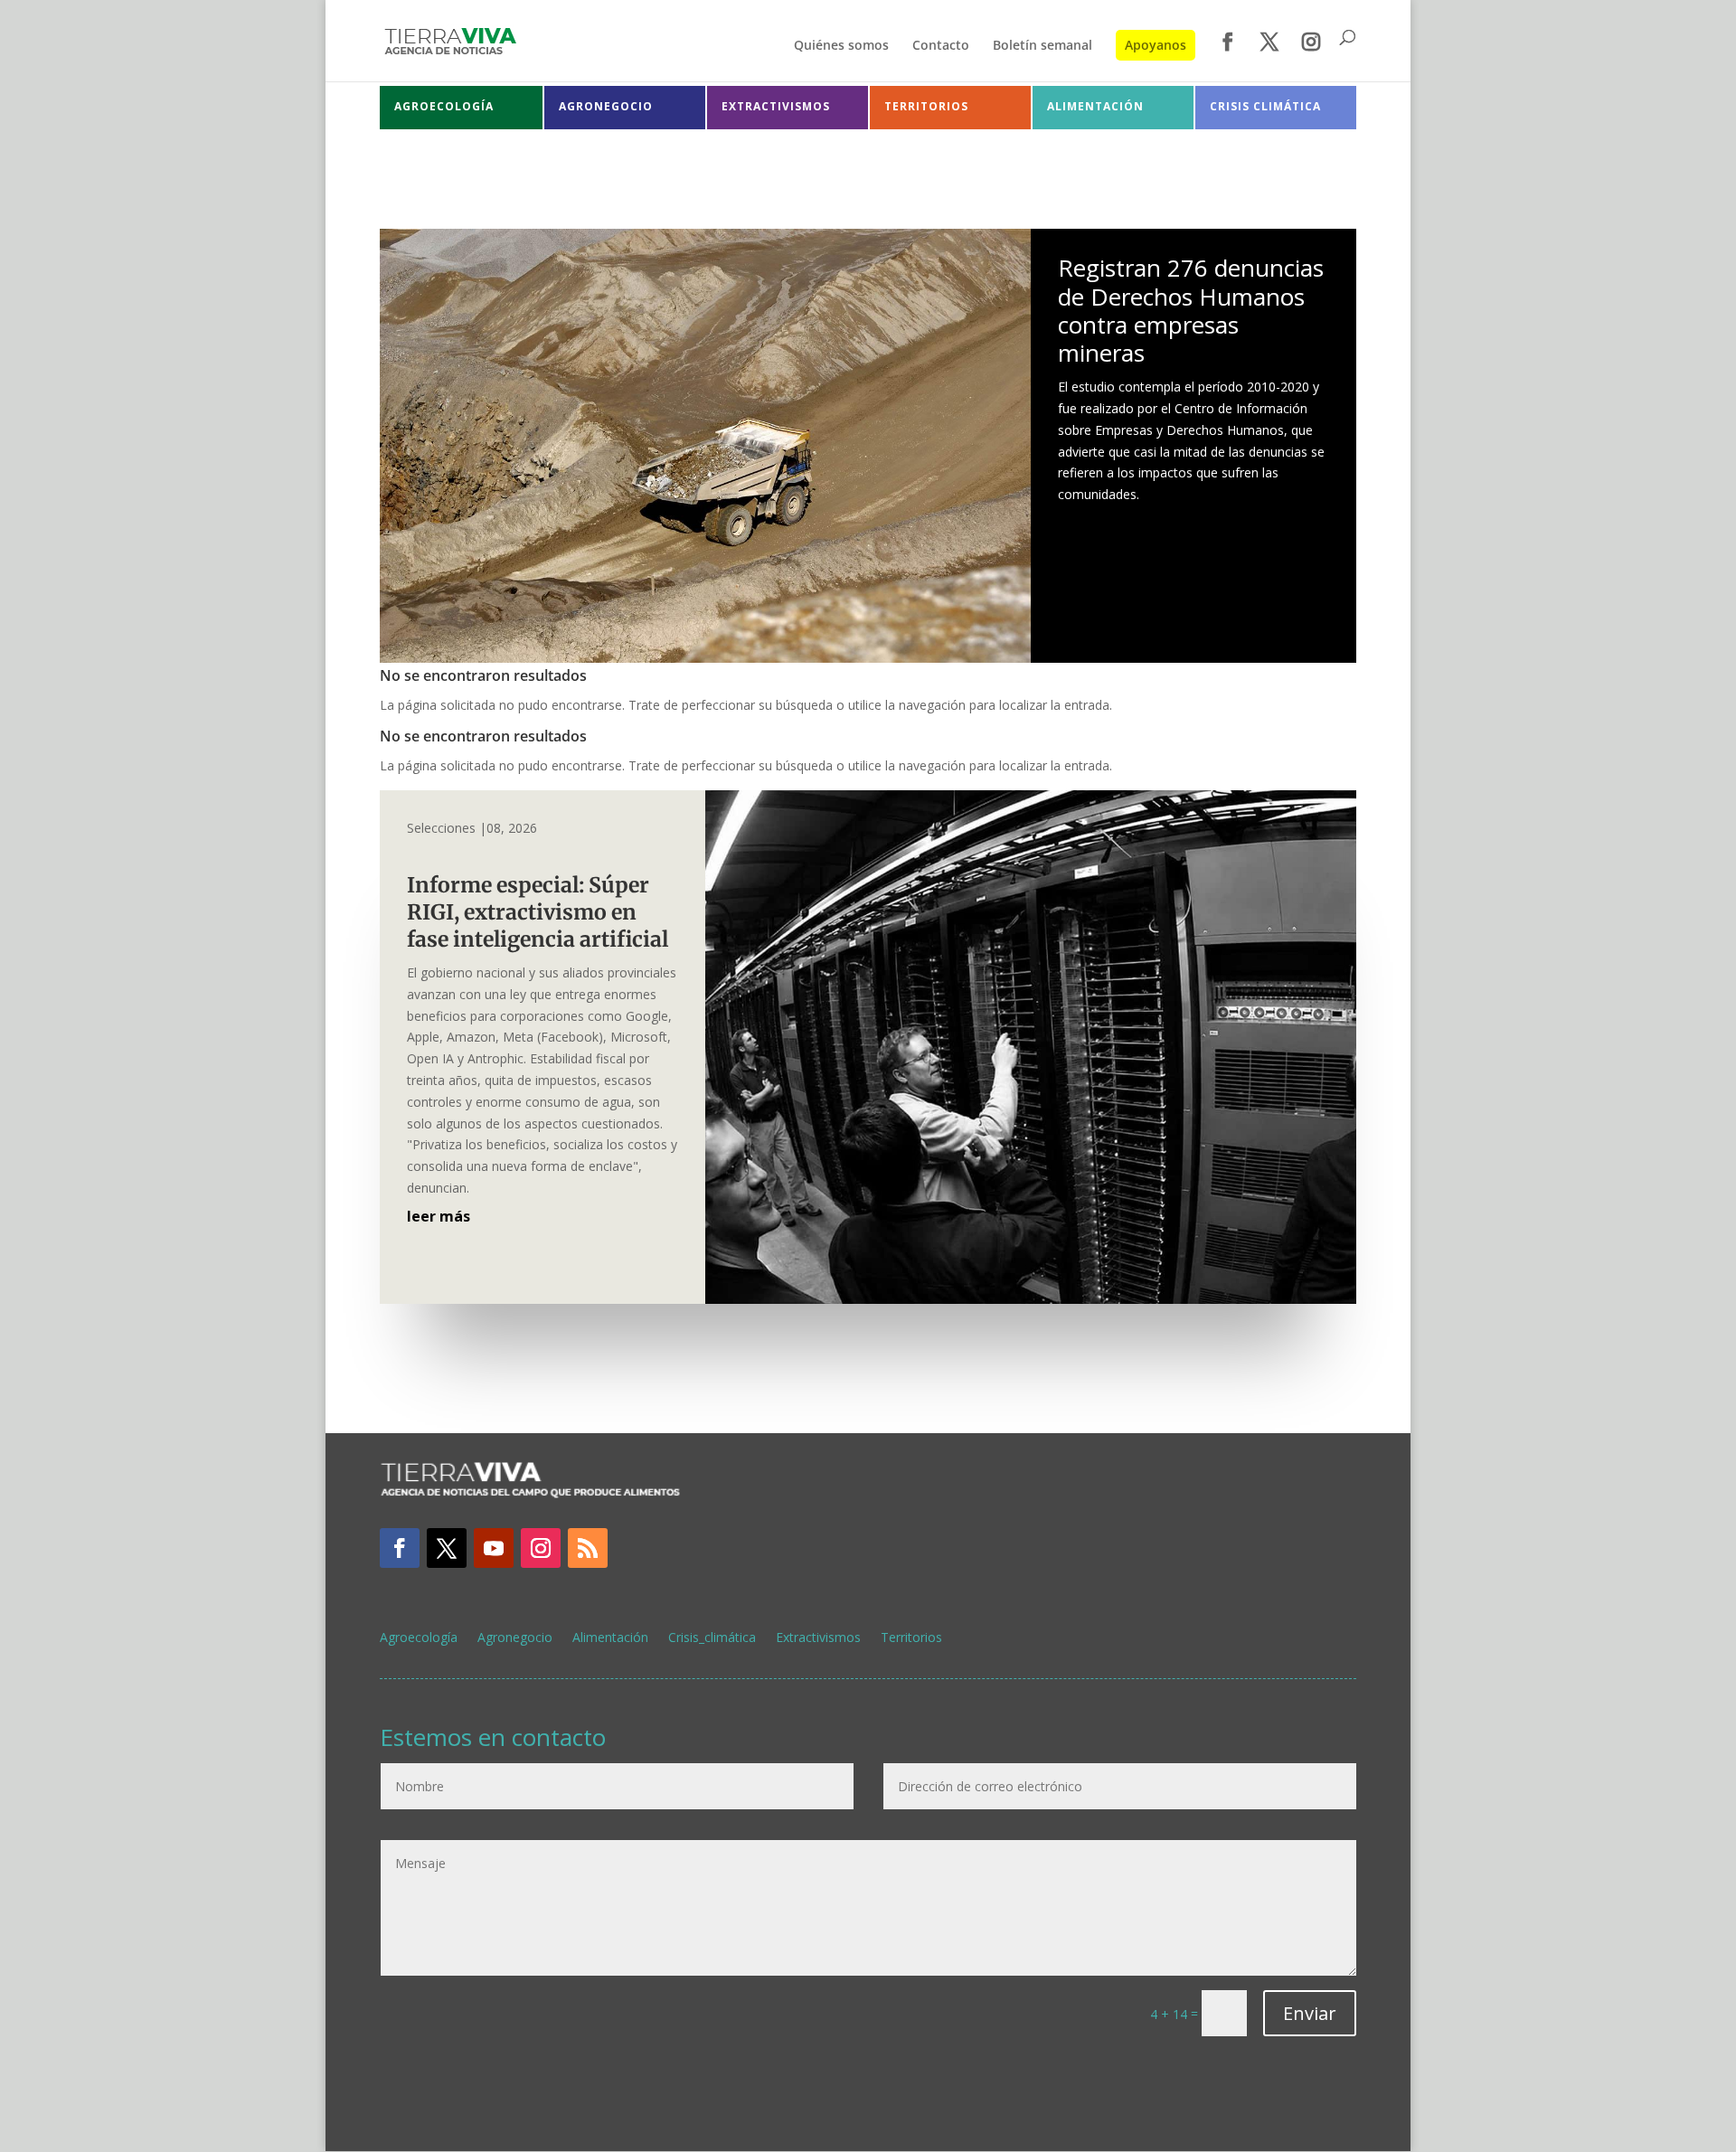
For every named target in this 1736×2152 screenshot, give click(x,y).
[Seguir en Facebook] (400, 1548)
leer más (439, 1216)
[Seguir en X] (447, 1548)
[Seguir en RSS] (588, 1548)
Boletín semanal (1043, 46)
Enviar (1310, 2013)
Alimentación (610, 1638)
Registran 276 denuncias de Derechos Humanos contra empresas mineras (1191, 310)
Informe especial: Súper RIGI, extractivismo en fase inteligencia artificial (542, 912)
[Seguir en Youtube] (494, 1548)
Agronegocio (515, 1638)
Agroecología (419, 1638)
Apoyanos (1156, 45)
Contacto (941, 46)
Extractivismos (818, 1638)
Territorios (911, 1638)
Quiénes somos (841, 46)
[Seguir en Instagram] (541, 1548)
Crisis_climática (712, 1638)
